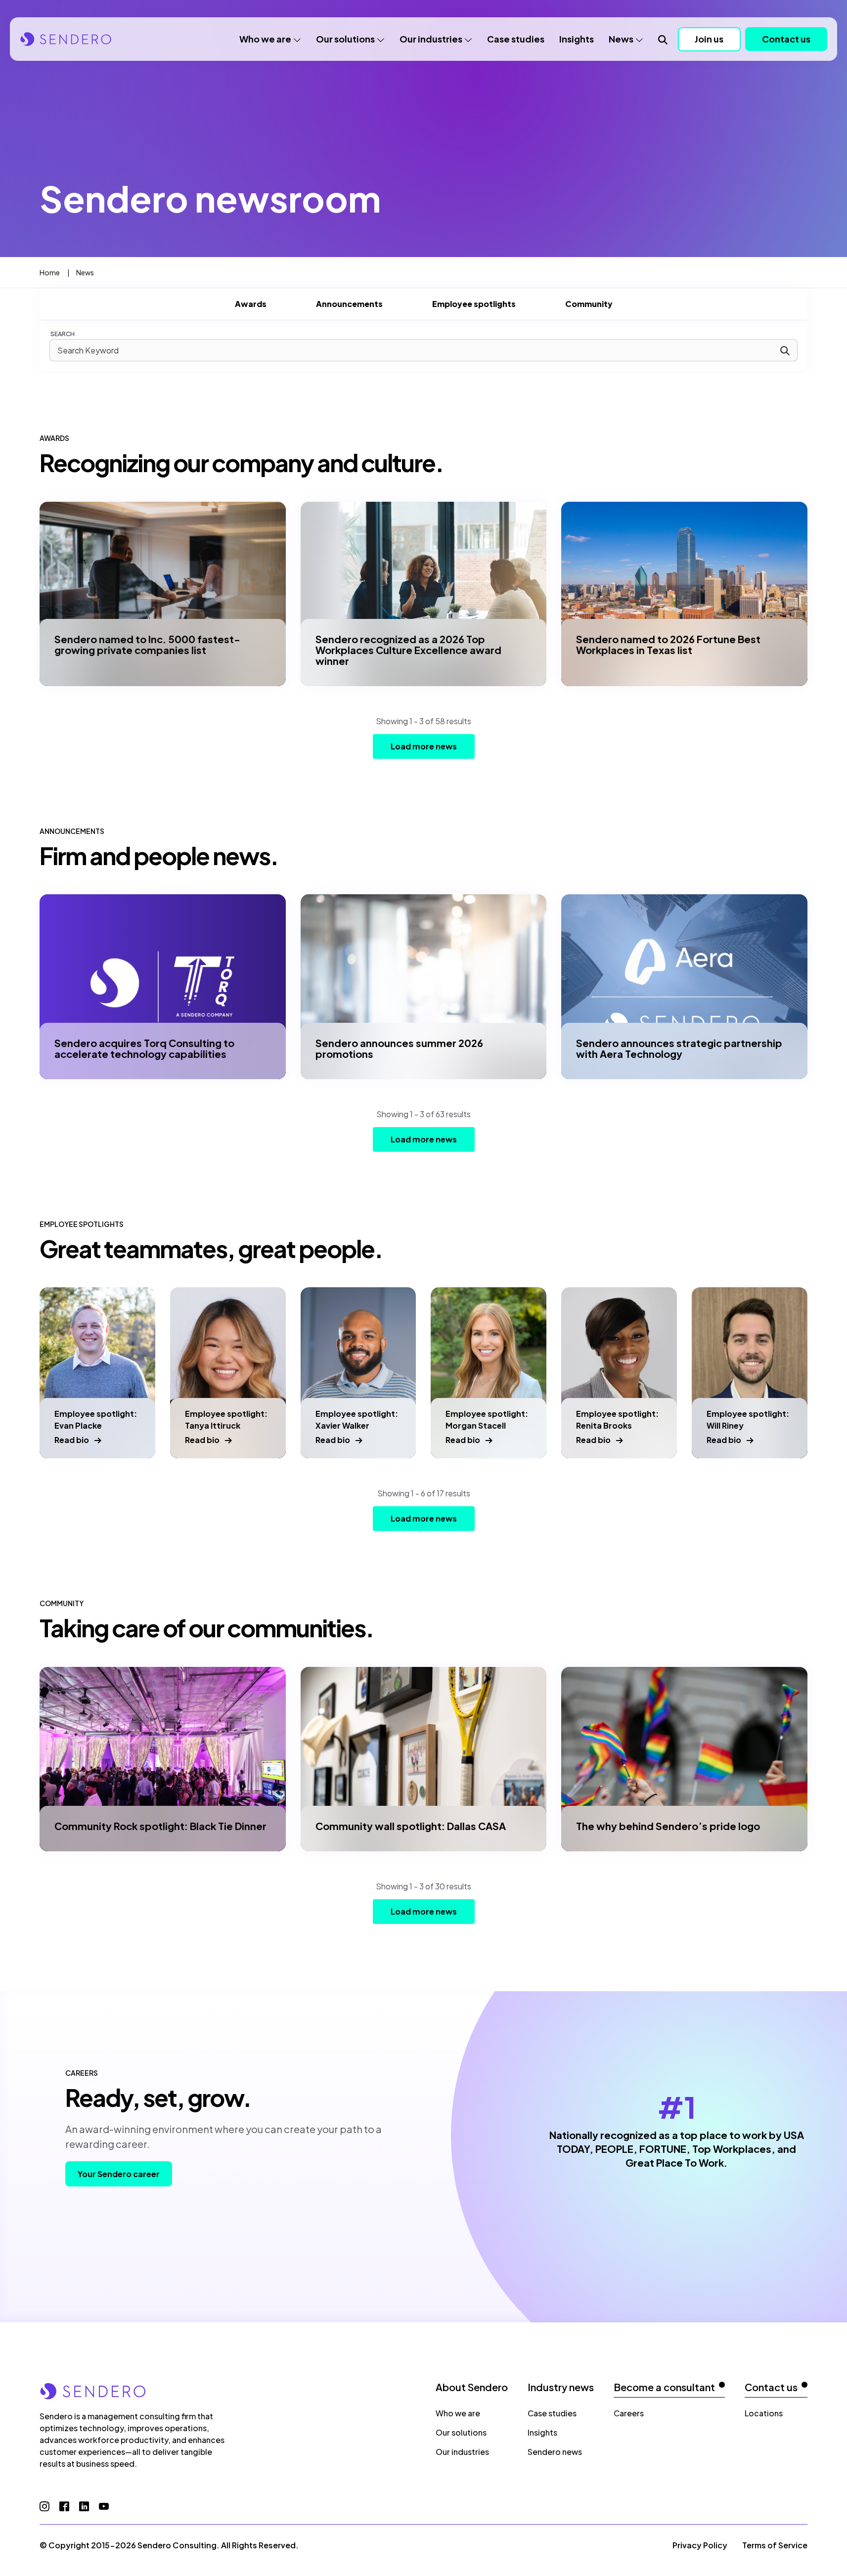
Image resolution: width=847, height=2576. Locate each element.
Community (589, 304)
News (621, 39)
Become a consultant (664, 2387)
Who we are (265, 39)
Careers (629, 2413)
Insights (577, 39)
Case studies (516, 39)
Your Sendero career (119, 2174)
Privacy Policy (700, 2545)
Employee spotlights (474, 304)
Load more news (424, 746)
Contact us (786, 39)
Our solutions (345, 39)
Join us (709, 39)
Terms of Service (775, 2545)
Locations (764, 2413)
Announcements (349, 304)
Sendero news (555, 2452)
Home (50, 272)
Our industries (431, 39)
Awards (251, 304)
